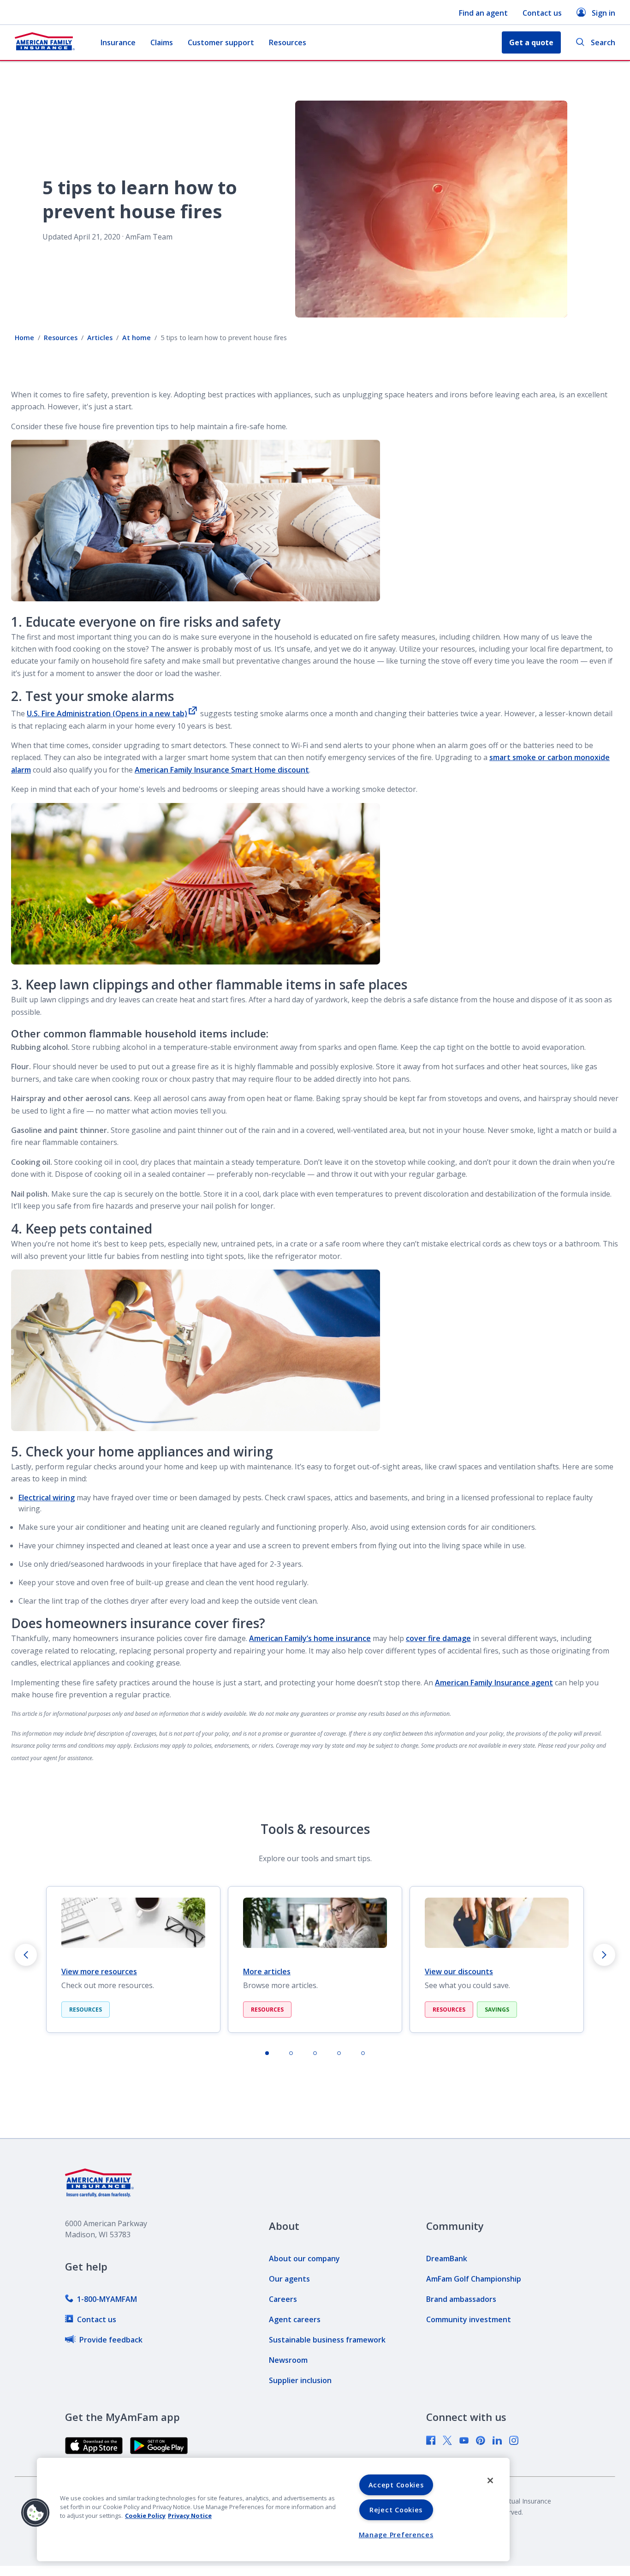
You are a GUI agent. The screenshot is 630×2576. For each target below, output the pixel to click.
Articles (100, 338)
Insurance (118, 42)
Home (24, 338)
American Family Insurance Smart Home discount (222, 770)
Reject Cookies (396, 2510)
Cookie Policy (145, 2516)
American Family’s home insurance (310, 1638)
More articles (267, 1971)
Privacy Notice (190, 2516)
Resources (288, 42)
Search (603, 42)
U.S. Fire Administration (107, 713)
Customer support (221, 42)
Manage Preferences (396, 2535)
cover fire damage (438, 1638)
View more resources (99, 1971)
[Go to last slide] (26, 1955)
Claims (162, 42)
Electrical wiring (47, 1498)
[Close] (490, 2480)
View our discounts (459, 1971)
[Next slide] (604, 1955)
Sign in (603, 13)
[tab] (267, 2053)
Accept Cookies (396, 2485)
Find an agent (483, 13)
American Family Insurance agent (494, 1683)
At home (137, 338)
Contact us (542, 13)
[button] (36, 2513)
